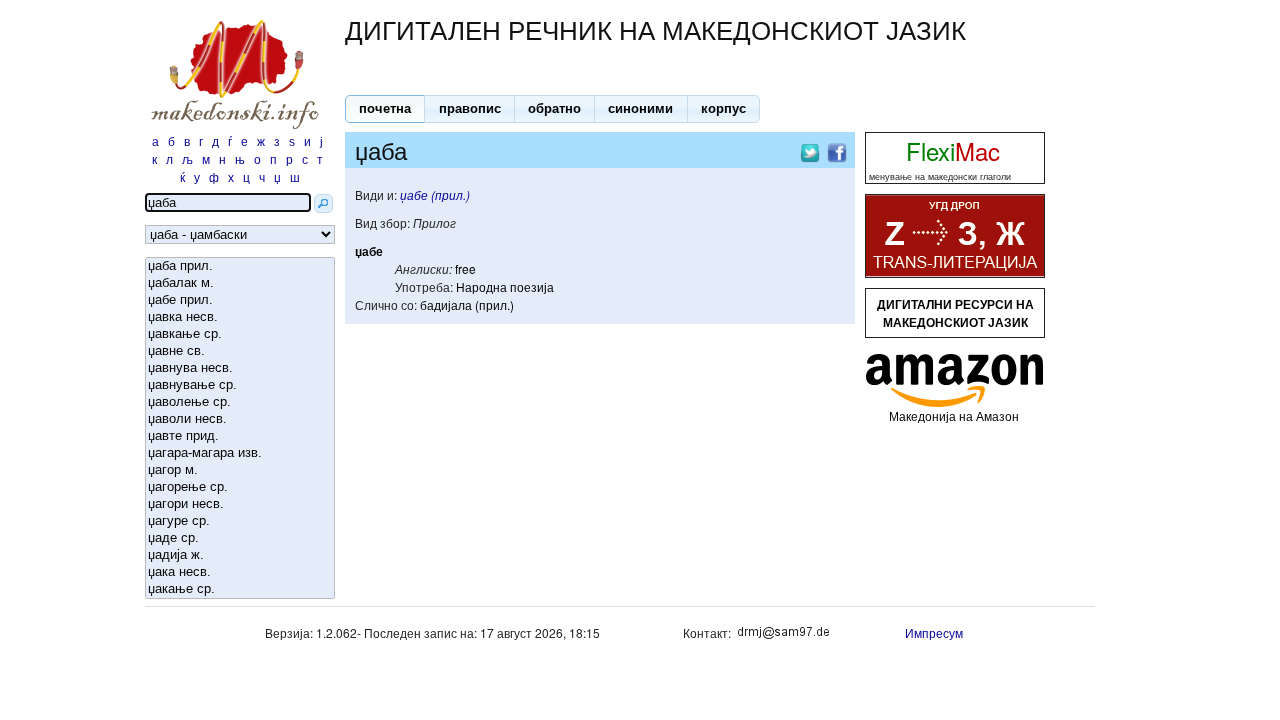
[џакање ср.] (240, 589)
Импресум (934, 632)
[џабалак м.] (240, 283)
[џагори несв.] (240, 504)
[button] (385, 109)
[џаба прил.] (240, 266)
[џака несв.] (240, 572)
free (465, 268)
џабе (369, 251)
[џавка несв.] (240, 317)
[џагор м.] (240, 470)
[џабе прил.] (240, 300)
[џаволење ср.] (240, 402)
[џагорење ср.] (240, 487)
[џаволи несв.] (240, 419)
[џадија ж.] (240, 555)
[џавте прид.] (240, 436)
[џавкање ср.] (240, 334)
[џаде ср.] (240, 538)
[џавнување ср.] (240, 385)
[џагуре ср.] (240, 521)
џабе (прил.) (435, 194)
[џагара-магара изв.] (240, 453)
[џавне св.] (240, 351)
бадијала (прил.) (467, 304)
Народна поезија (505, 286)
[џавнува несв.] (240, 368)
